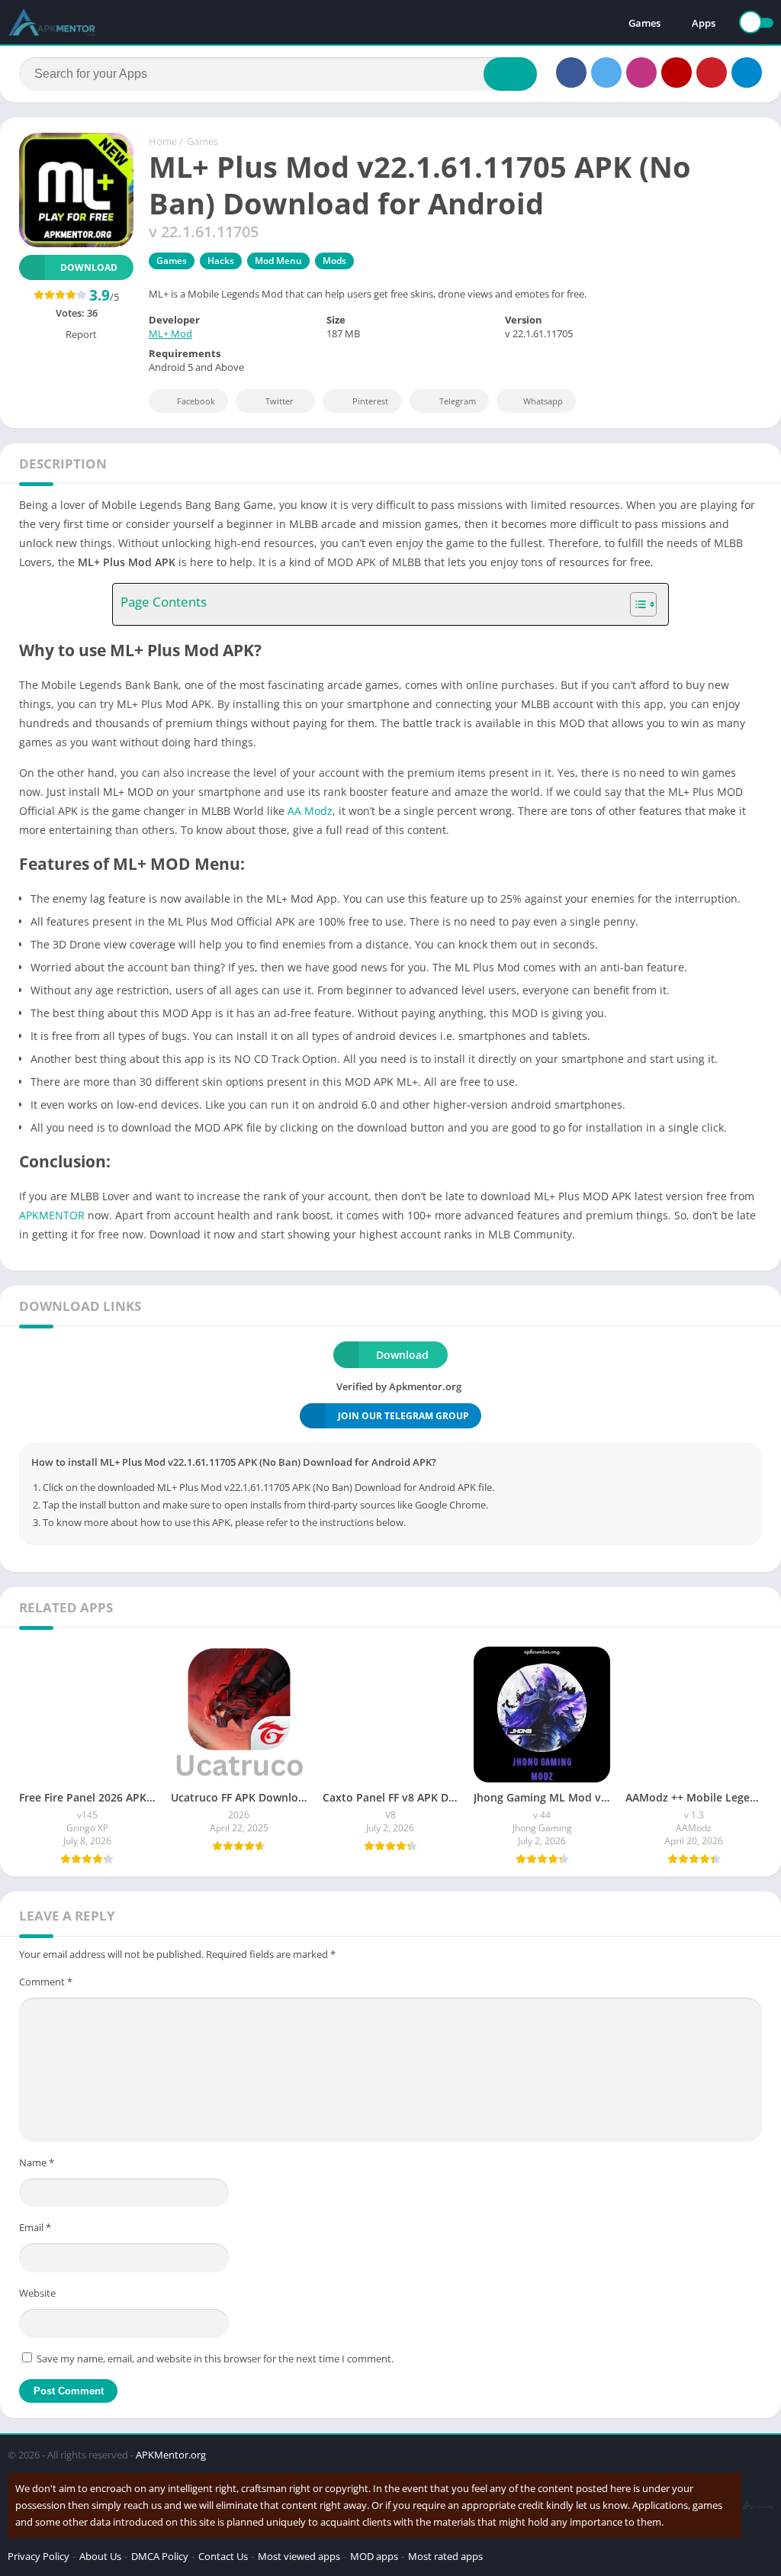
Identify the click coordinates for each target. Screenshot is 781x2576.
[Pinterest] (712, 72)
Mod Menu (278, 261)
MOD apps (374, 2556)
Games (644, 23)
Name (37, 2162)
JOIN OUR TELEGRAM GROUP (403, 1416)
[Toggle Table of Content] (636, 604)
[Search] (510, 74)
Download (89, 267)
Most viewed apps (299, 2556)
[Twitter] (606, 72)
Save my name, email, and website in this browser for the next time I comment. (215, 2359)
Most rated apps (445, 2556)
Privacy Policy (39, 2556)
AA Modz (310, 811)
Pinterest (370, 401)
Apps (704, 23)
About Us (100, 2556)
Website (37, 2293)
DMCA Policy (160, 2556)
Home (163, 141)
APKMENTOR (52, 1215)
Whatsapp (543, 401)
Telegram (458, 401)
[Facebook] (571, 72)
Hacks (221, 261)
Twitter (280, 401)
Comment (46, 1982)
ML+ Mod (170, 333)
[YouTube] (677, 72)
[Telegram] (747, 72)
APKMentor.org (171, 2455)
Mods (334, 261)
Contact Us (223, 2556)
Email (35, 2227)
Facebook (196, 401)
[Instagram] (641, 72)
